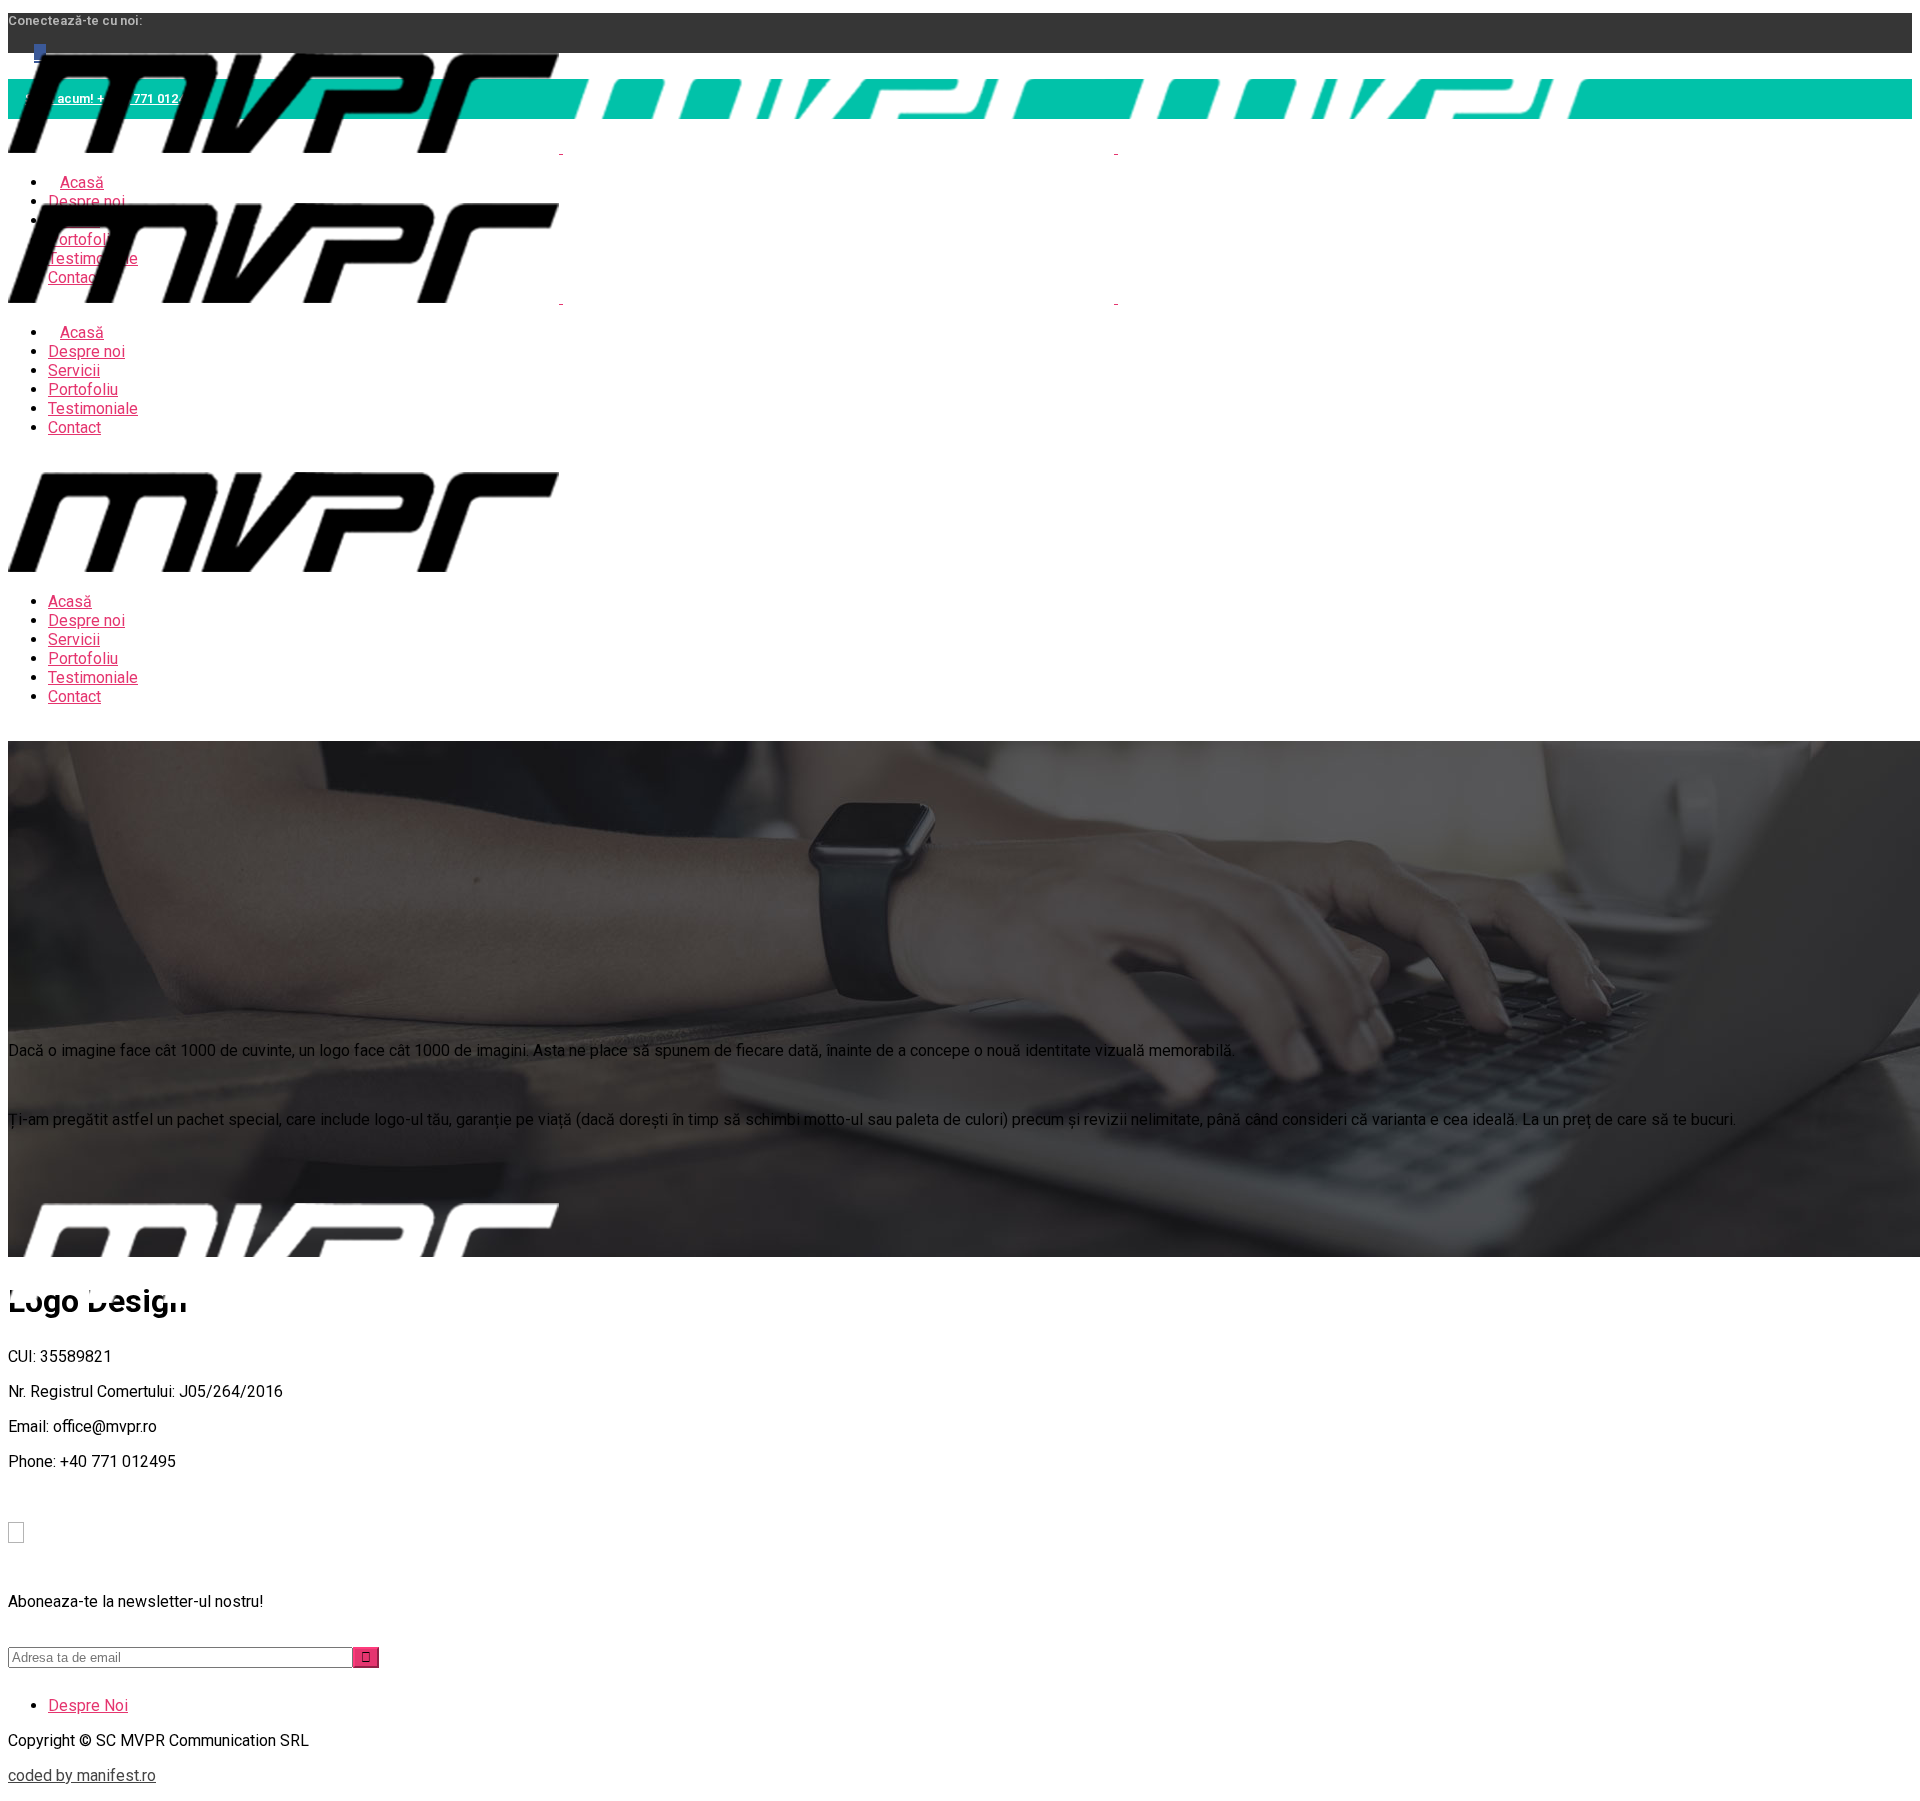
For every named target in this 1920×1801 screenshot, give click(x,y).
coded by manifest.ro (82, 1775)
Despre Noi (88, 1705)
